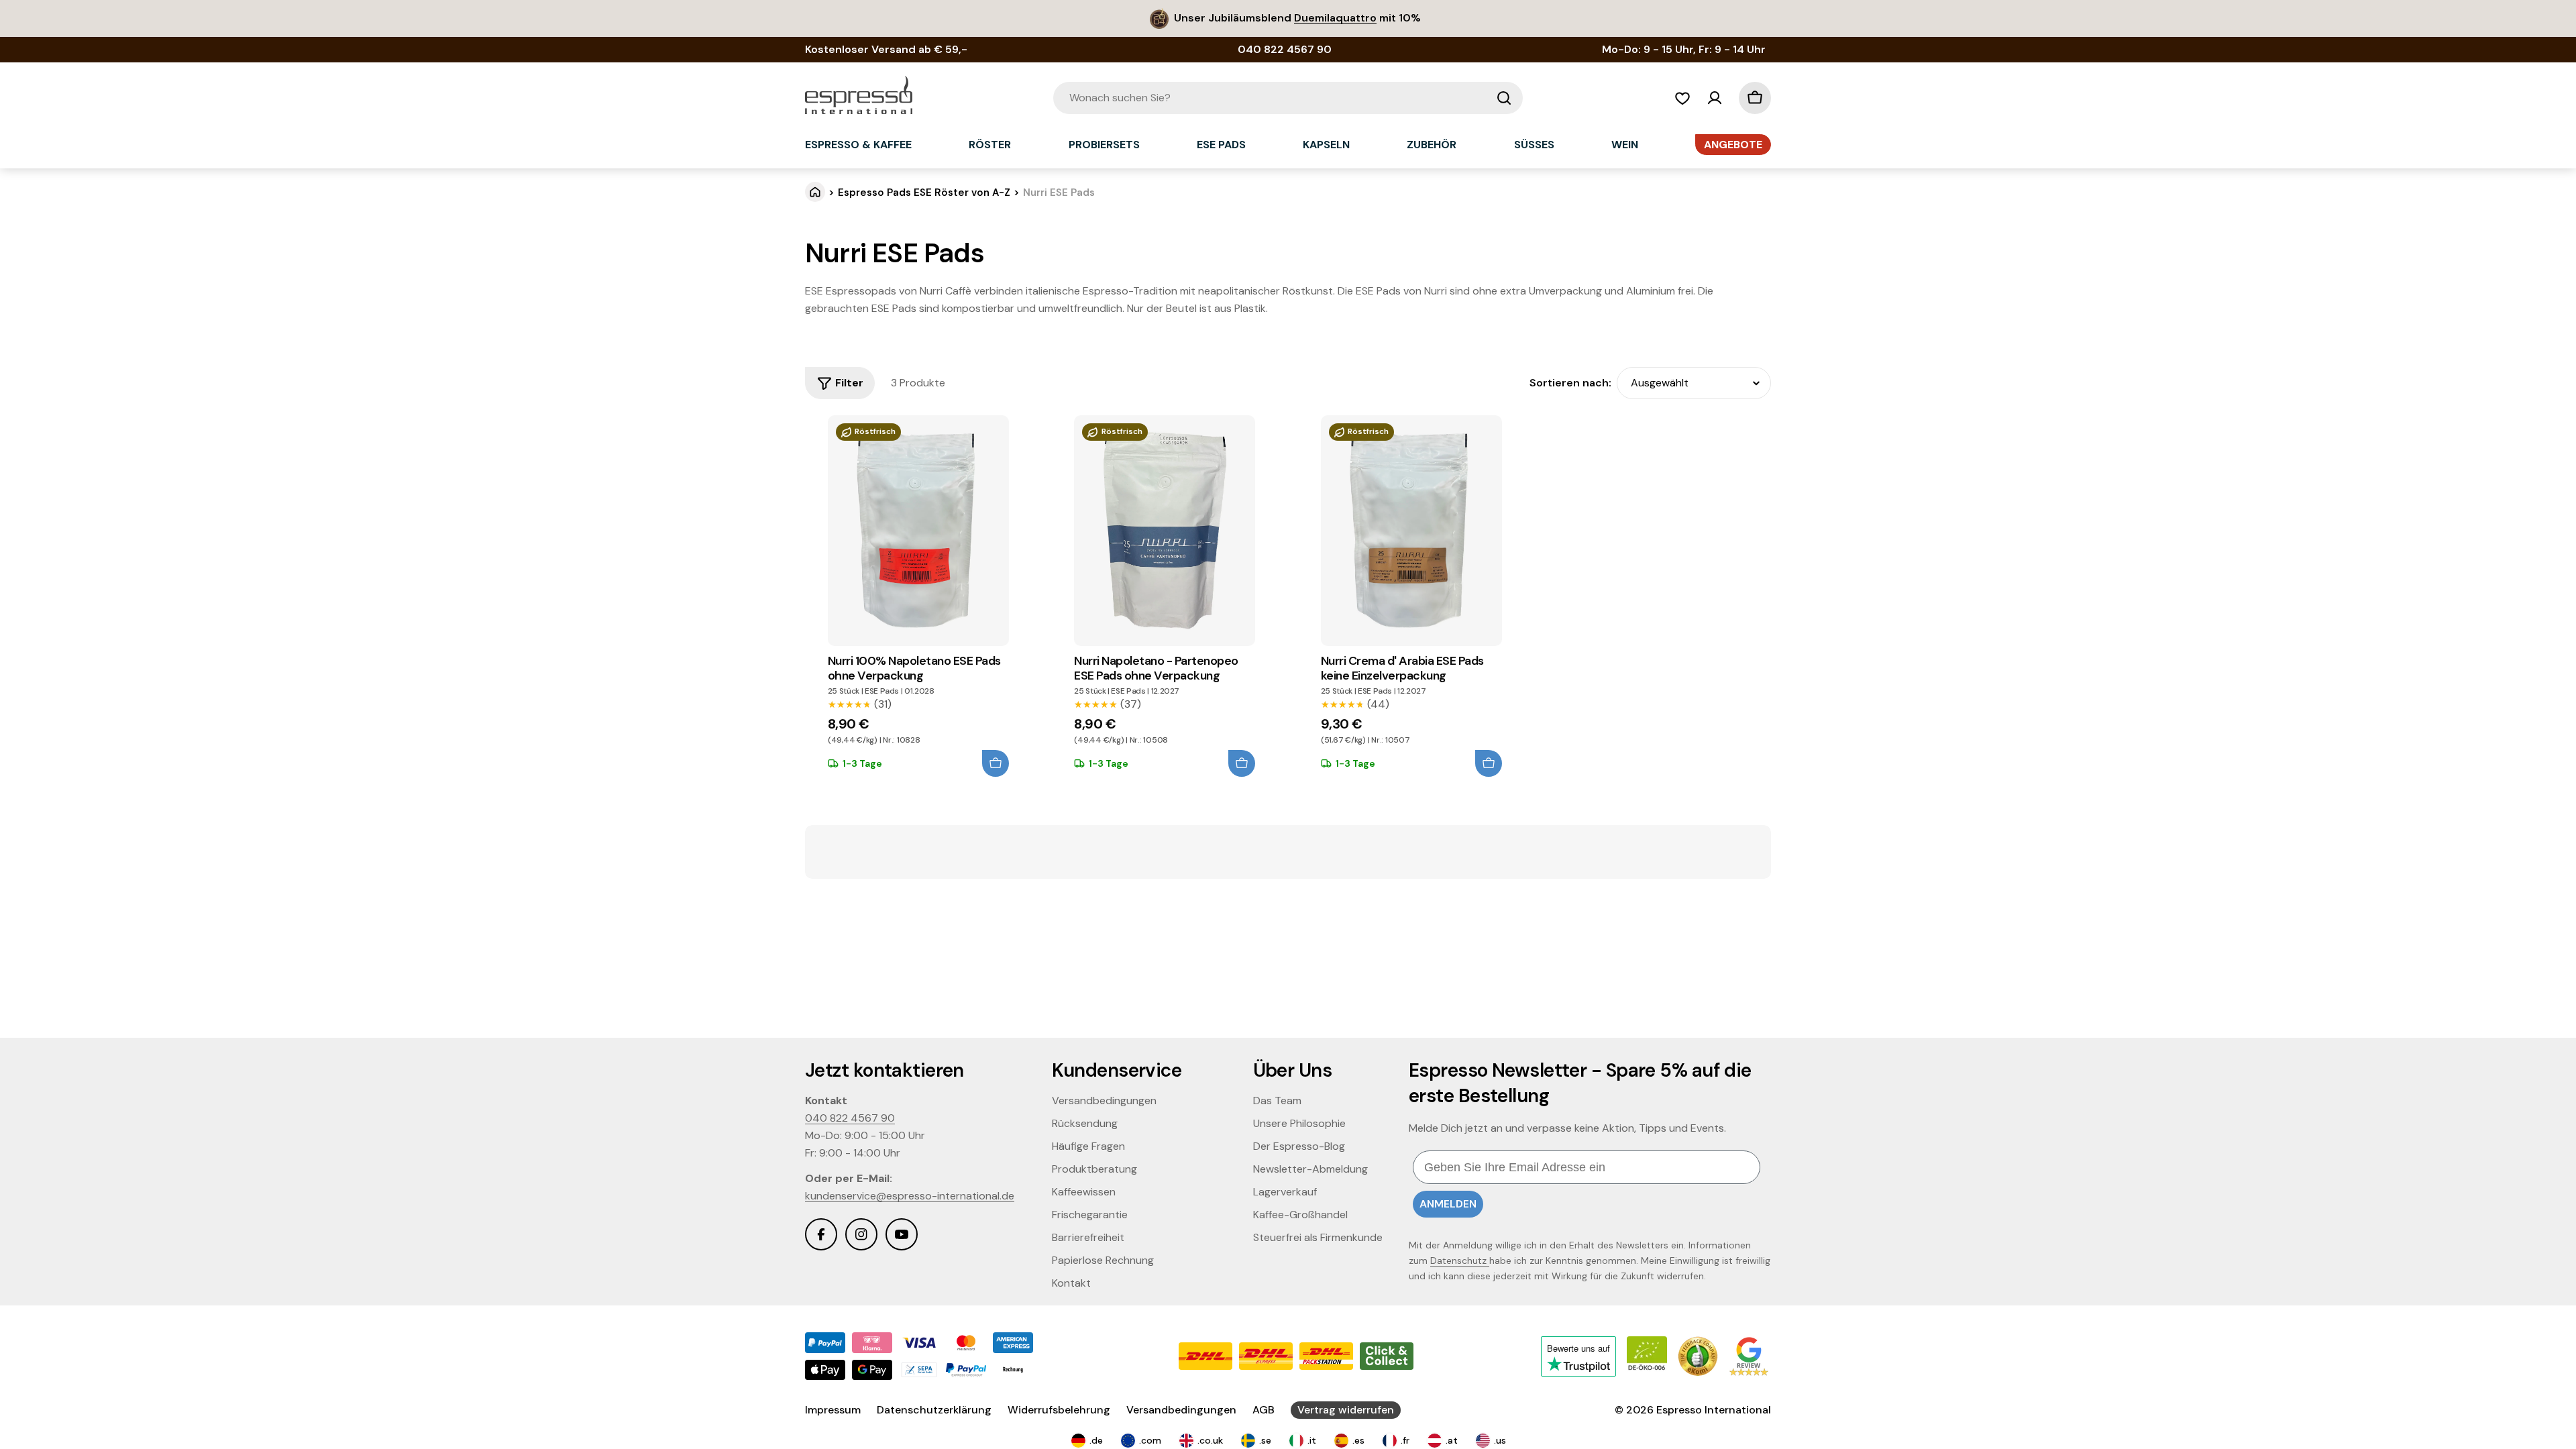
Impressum (833, 1410)
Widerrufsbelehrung (1059, 1410)
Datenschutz (1460, 1260)
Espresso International (1714, 1410)
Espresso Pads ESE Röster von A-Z (924, 193)
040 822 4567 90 (850, 1118)
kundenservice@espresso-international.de (910, 1196)
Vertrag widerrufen (1346, 1410)
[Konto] (1715, 98)
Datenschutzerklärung (934, 1410)
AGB (1264, 1410)
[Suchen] (1504, 98)
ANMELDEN (1448, 1204)
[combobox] (1288, 98)
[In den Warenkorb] (996, 763)
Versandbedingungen (1181, 1410)
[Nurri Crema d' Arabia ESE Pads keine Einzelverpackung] (1411, 531)
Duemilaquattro (1335, 18)
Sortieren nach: (1570, 383)
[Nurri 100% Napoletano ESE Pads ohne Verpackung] (918, 531)
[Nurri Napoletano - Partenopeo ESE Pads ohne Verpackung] (1165, 531)
